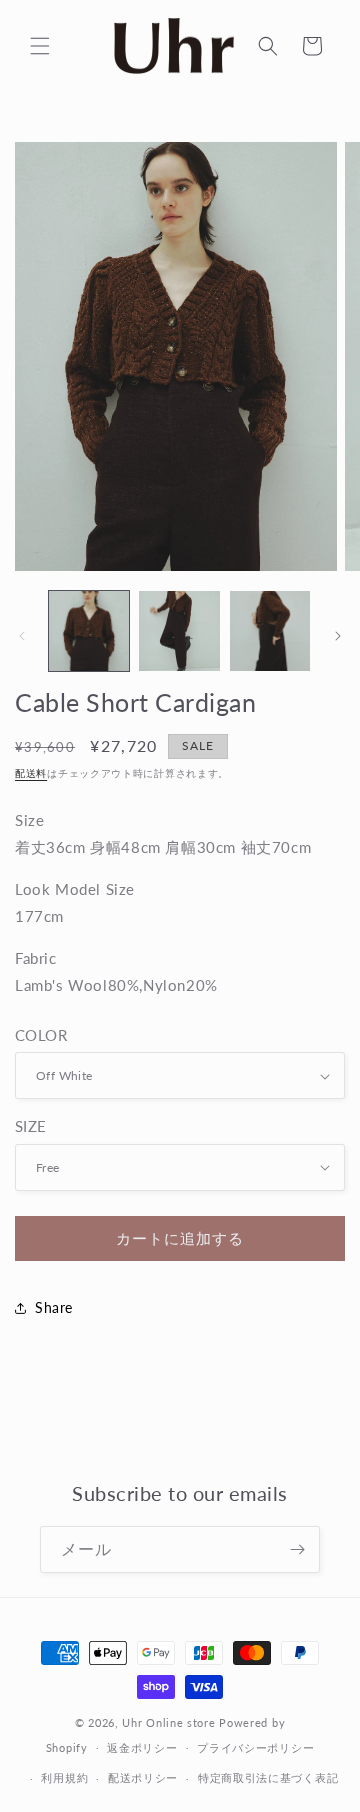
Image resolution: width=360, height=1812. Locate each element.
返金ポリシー (142, 1747)
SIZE (31, 1126)
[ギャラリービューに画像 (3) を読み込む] (270, 631)
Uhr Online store (168, 1722)
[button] (40, 46)
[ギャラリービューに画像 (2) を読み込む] (179, 631)
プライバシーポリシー (255, 1747)
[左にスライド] (22, 636)
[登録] (297, 1549)
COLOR (41, 1035)
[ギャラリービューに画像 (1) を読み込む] (89, 631)
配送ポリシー (143, 1777)
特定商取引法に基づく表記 (268, 1777)
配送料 (31, 773)
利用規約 (64, 1777)
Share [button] (54, 1307)
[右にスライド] (338, 636)
